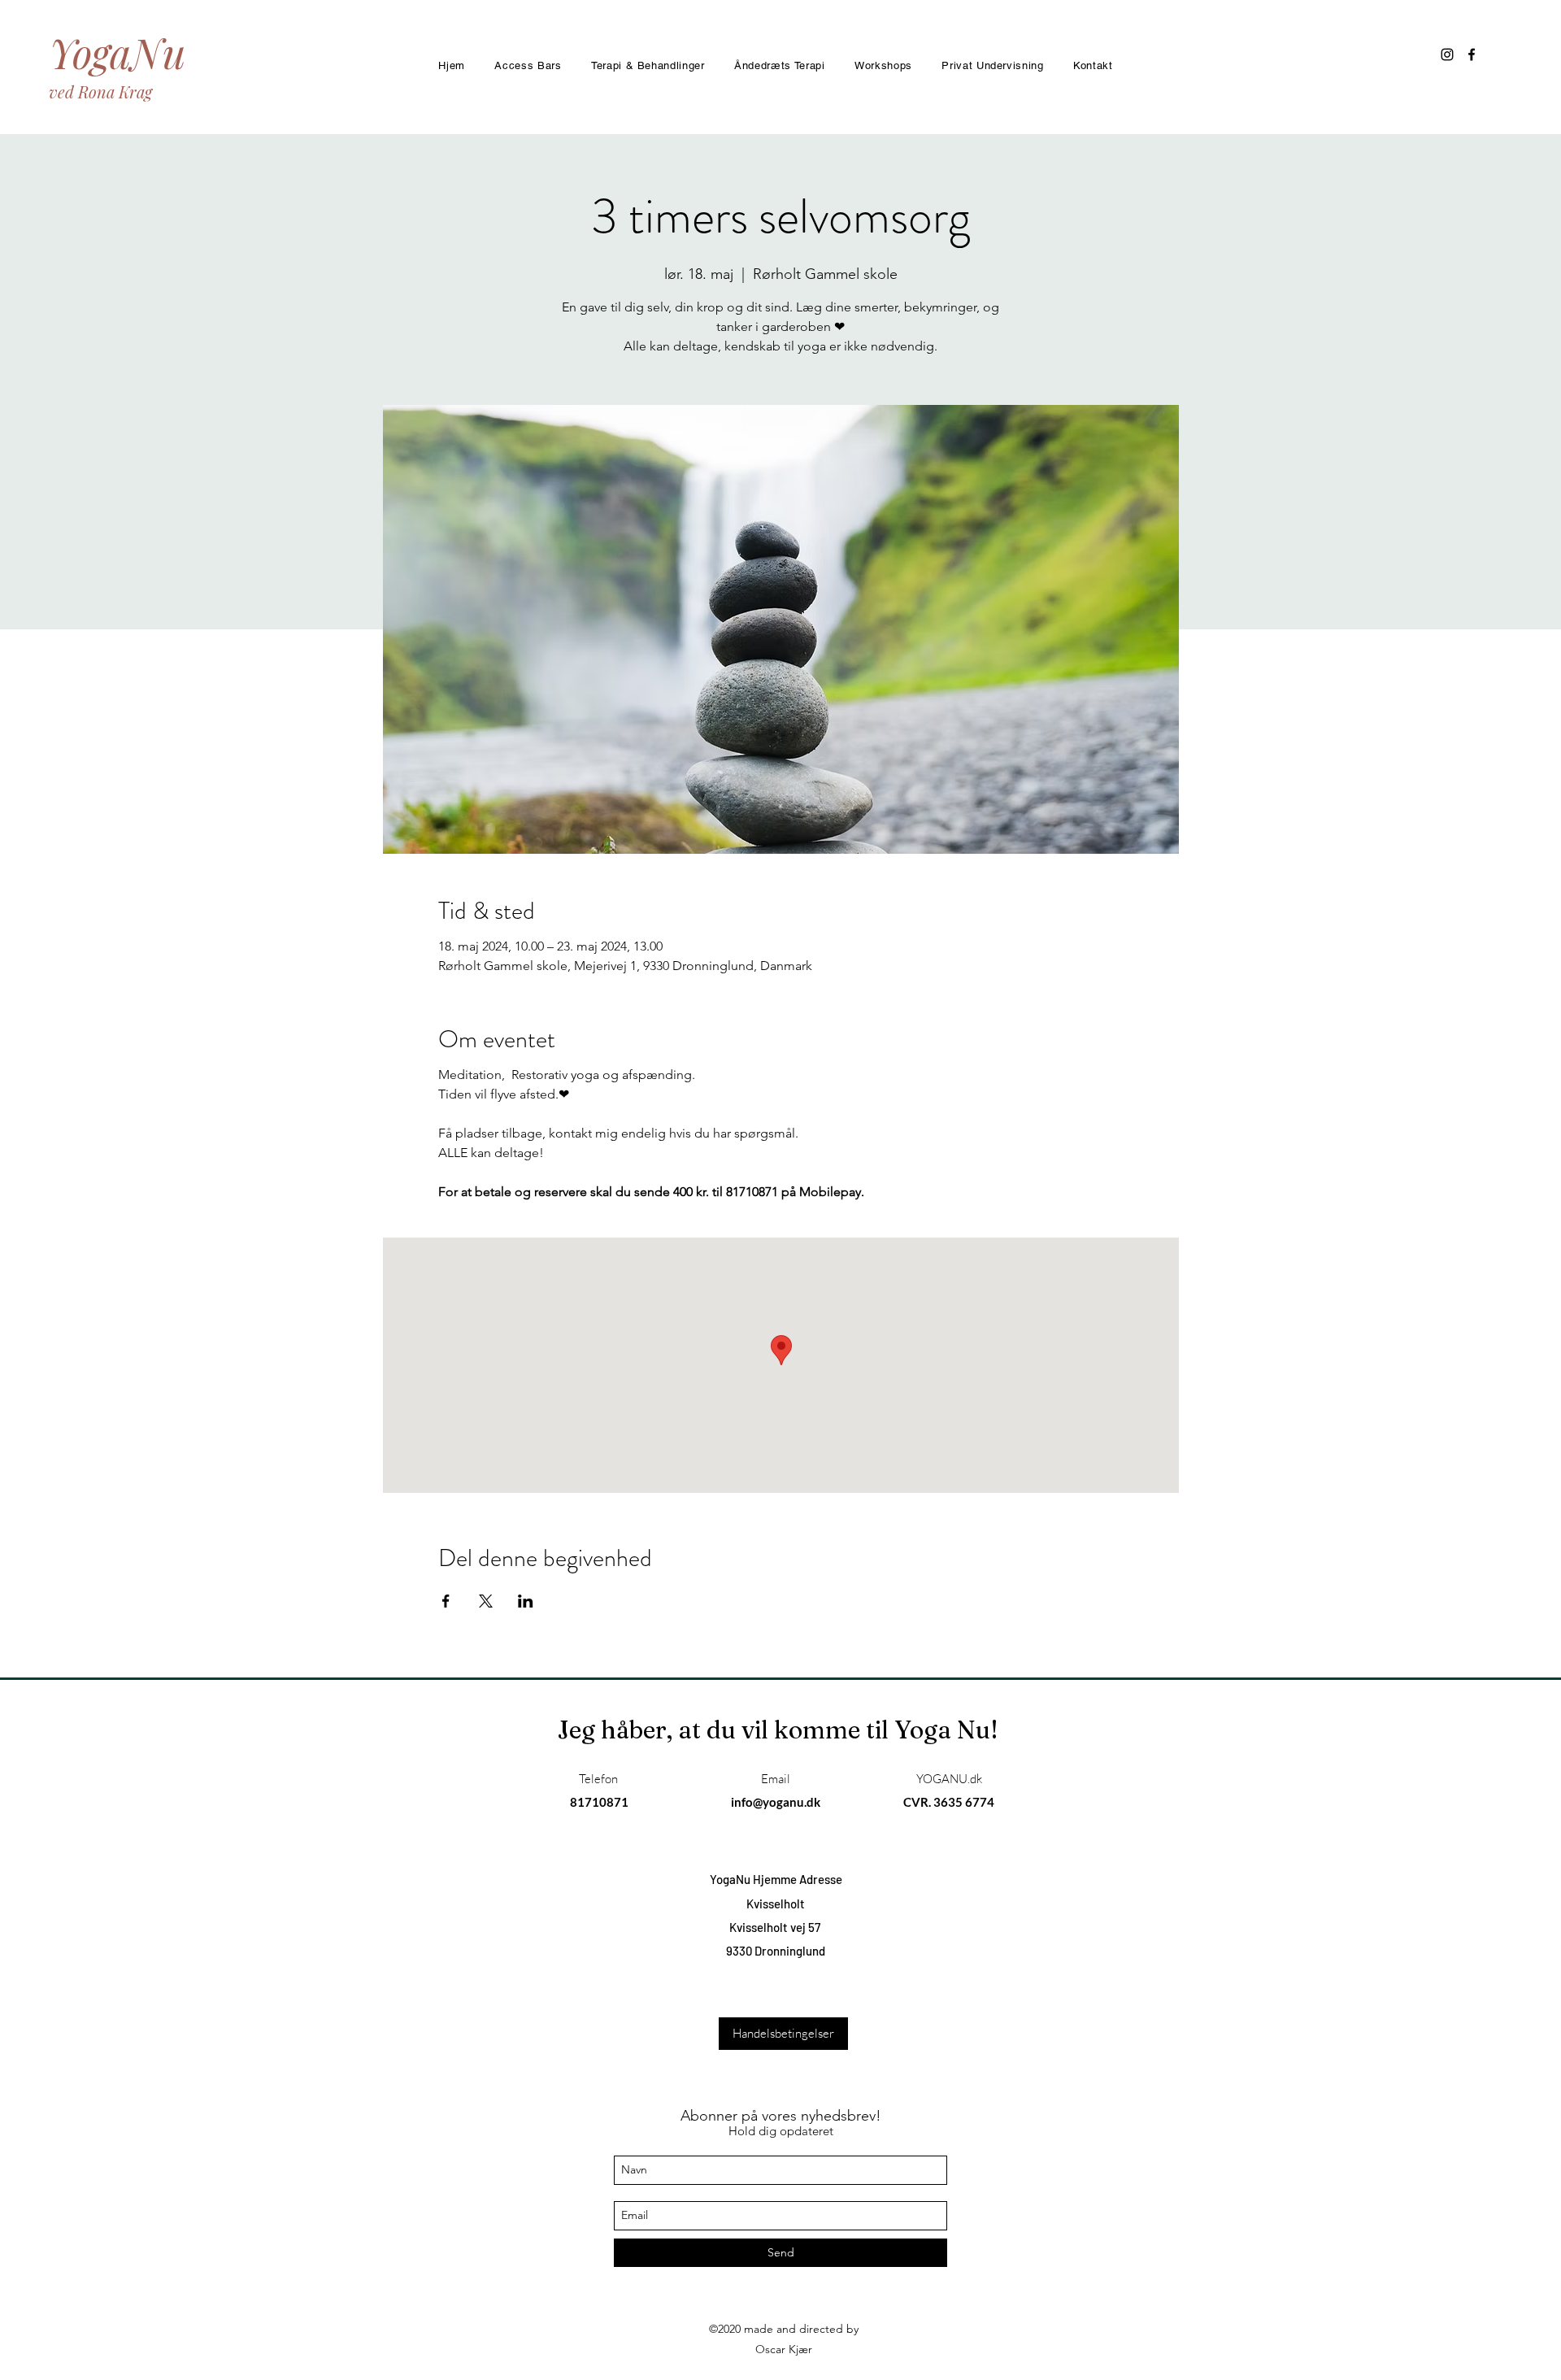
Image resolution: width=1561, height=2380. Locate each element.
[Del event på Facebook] (446, 1601)
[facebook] (1472, 54)
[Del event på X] (486, 1601)
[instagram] (1447, 54)
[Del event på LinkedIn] (526, 1601)
